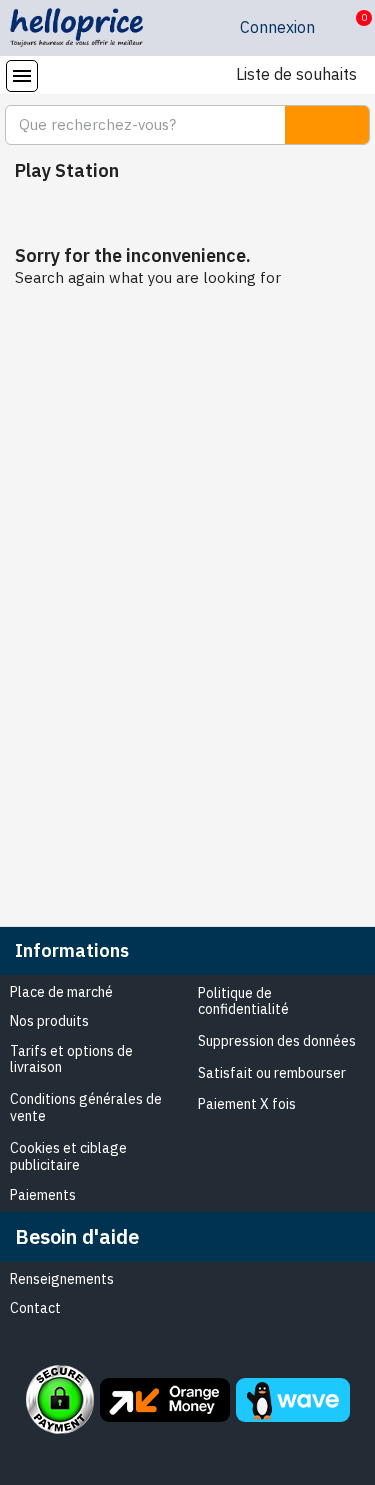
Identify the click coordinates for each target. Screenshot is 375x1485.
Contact (35, 1308)
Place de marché (61, 992)
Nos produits (49, 1021)
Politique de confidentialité (243, 1001)
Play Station (67, 170)
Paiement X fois (247, 1104)
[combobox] (133, 125)
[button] (348, 28)
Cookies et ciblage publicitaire (68, 1156)
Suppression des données (277, 1041)
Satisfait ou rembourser (272, 1073)
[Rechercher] (327, 125)
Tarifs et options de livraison (71, 1059)
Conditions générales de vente (86, 1107)
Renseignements (62, 1279)
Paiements (43, 1195)
